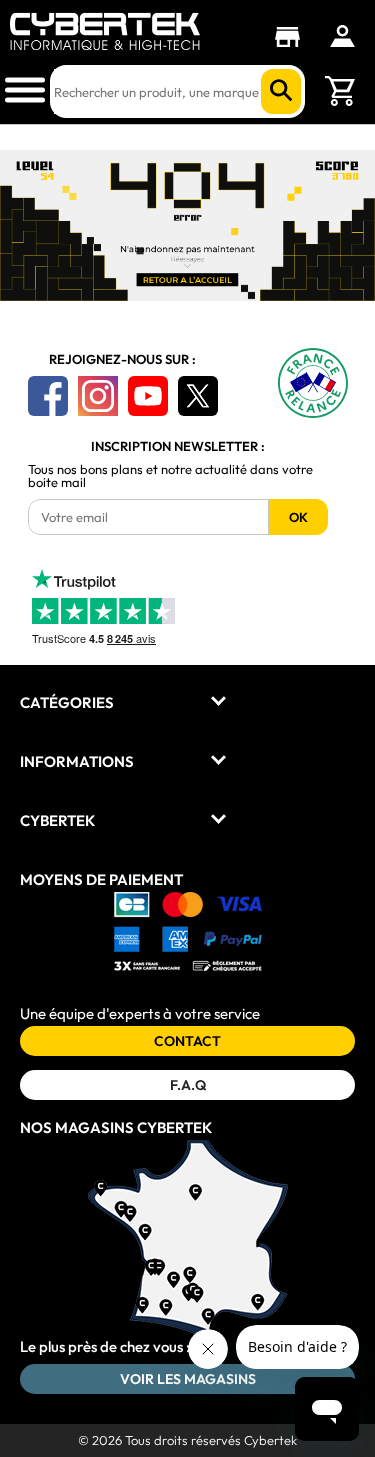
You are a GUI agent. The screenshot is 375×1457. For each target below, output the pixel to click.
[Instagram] (98, 396)
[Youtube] (148, 396)
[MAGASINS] (292, 37)
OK (298, 517)
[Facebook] (48, 396)
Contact (187, 1041)
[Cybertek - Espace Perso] (342, 36)
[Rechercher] (281, 91)
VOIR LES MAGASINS (188, 1379)
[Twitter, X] (198, 396)
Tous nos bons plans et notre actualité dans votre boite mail (170, 476)
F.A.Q (188, 1085)
